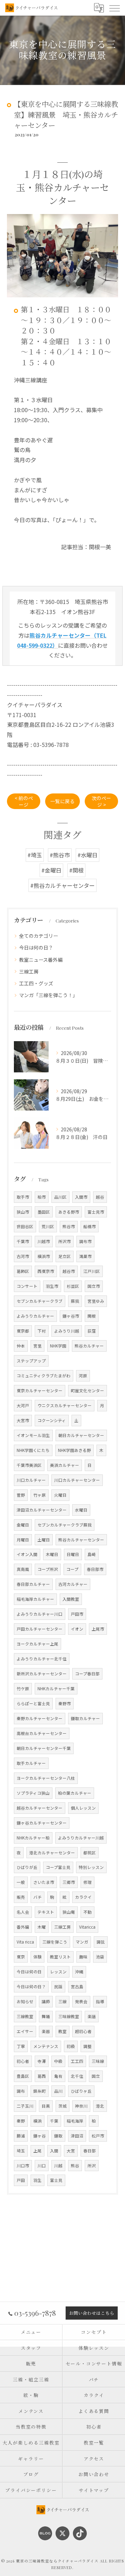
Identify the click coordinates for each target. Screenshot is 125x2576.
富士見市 (96, 1212)
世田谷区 (25, 1226)
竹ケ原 (23, 1689)
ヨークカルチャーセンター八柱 (46, 1778)
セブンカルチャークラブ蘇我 (65, 1525)
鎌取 (58, 2136)
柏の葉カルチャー (75, 1793)
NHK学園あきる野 (74, 1450)
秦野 (21, 2121)
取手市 (23, 1197)
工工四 (77, 2061)
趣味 (83, 1957)
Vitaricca (87, 1927)
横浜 (37, 2121)
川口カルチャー (31, 1480)
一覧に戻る (62, 801)
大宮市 (23, 1420)
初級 (71, 2046)
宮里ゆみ (96, 1301)
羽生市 (52, 1286)
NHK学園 (58, 1346)
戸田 (21, 2180)
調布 (21, 2091)
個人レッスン (83, 1808)
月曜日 (23, 1540)
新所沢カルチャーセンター (42, 1674)
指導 (100, 2001)
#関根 (76, 870)
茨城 (62, 2106)
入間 (54, 2151)
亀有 (58, 2076)
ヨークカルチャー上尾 (37, 1644)
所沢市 (65, 1241)
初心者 (23, 2061)
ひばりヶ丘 (81, 2091)
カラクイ (83, 1897)
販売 (21, 1897)
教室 (62, 2031)
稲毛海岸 (75, 2121)
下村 (42, 1331)
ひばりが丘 (27, 1867)
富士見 (56, 2180)
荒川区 (48, 1226)
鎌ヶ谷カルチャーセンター (42, 1823)
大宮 (71, 2151)
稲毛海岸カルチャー (35, 1599)
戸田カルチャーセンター (40, 1629)
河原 (83, 1376)
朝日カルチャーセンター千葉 (44, 1748)
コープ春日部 (87, 1674)
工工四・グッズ (36, 983)
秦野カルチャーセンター (40, 1718)
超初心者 (83, 2031)
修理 (87, 1882)
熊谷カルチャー (89, 1346)
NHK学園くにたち (33, 1450)
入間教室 (71, 1599)
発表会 (81, 2001)
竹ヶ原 (40, 1495)
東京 (21, 1957)
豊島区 (23, 2076)
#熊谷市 (60, 855)
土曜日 (44, 1540)
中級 (58, 2061)
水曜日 (81, 1510)
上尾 (37, 2151)
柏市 (42, 1197)
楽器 (46, 2031)
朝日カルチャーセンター (81, 1435)
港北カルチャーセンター (52, 1853)
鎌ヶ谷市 (71, 1316)
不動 (87, 1912)
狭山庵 (69, 1912)
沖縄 (79, 1972)
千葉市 (23, 1241)
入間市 (81, 1197)
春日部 (90, 2151)
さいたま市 (44, 1882)
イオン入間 (27, 1554)
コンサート (27, 1286)
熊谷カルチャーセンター (81, 1540)
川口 (42, 2166)
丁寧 (21, 2046)
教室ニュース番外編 (41, 960)
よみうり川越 (67, 1331)
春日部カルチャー (33, 1584)
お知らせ (25, 2001)
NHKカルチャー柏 (33, 1838)
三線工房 (29, 971)
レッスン (58, 1972)
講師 (46, 2001)
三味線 (98, 2061)
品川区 (60, 1197)
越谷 (100, 1197)
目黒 (46, 2106)
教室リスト (60, 1957)
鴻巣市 (85, 1256)
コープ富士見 (58, 1867)
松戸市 (98, 2136)
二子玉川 (25, 2106)
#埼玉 (35, 855)
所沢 (92, 2166)
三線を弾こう (55, 1942)
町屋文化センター (87, 1391)
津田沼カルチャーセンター (42, 1510)
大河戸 (23, 1405)
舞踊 (46, 2016)
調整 (87, 2046)
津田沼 (77, 2136)
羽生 (37, 2180)
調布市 (85, 1241)
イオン (77, 1629)
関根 (92, 1316)
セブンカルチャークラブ (40, 1301)
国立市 (94, 1286)
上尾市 (98, 1629)
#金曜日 (51, 870)
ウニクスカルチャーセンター (65, 1405)
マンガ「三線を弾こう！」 (48, 995)
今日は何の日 (29, 1972)
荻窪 (92, 1331)
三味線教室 (69, 2016)
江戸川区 (92, 1271)
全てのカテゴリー (39, 936)
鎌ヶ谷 (40, 2136)
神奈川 (81, 2106)
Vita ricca (25, 1942)
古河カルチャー (73, 1584)
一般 (21, 1882)
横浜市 (44, 1256)
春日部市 (95, 1569)
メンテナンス (46, 2046)
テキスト (46, 1912)
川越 (58, 2166)
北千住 (77, 2076)
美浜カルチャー (65, 1465)
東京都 (23, 1331)
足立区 (65, 1256)
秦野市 (65, 1703)
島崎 (92, 1554)
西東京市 (46, 1271)
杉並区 (73, 1286)
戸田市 (77, 1614)
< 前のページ (24, 801)
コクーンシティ (52, 1420)
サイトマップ (94, 2490)
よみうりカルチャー (35, 1316)
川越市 (44, 1241)
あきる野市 (69, 1212)
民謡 (58, 1987)
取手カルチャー (31, 1763)
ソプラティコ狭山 (33, 1793)
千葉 (54, 2121)
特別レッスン (91, 1867)
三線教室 (25, 2016)
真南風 (23, 1569)
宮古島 (77, 1987)
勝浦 (21, 2136)
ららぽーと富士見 (33, 1703)
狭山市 (23, 1212)
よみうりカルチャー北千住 (42, 1659)
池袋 (100, 1957)
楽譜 (92, 2016)
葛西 (42, 2076)
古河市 (23, 1256)
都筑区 (90, 1853)
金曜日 (23, 1525)
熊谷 (75, 2166)
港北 (100, 2106)
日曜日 (73, 1554)
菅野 (21, 1495)
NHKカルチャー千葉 (56, 1689)
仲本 (21, 1346)
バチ (37, 1897)
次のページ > (101, 801)
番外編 (23, 1927)
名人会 (23, 1912)
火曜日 (60, 1495)
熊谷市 (69, 1226)
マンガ (82, 1942)
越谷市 (69, 1271)
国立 (96, 2076)
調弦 (101, 1942)
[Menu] (114, 8)
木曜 (42, 1927)
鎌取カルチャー (85, 1718)
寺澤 (42, 2061)
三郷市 (69, 1882)
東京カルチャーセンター (40, 1391)
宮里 (37, 1346)
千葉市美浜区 (29, 1465)
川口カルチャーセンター (77, 1480)
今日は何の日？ (36, 947)
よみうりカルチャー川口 (40, 1614)
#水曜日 (87, 855)
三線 (62, 2001)
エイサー (25, 2031)
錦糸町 (40, 2091)
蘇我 (75, 1301)
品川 (58, 2091)
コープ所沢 (48, 1569)
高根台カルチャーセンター (42, 1733)
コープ (72, 1569)
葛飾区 (23, 1271)
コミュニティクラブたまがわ (44, 1376)
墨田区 (44, 1212)
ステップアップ (31, 1361)
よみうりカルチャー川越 (81, 1838)
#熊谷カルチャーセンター (62, 885)
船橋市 (90, 1226)
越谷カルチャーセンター (40, 1808)
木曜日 (52, 1554)
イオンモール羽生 (33, 1435)
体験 (37, 1957)
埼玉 (21, 2151)
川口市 (23, 2166)
